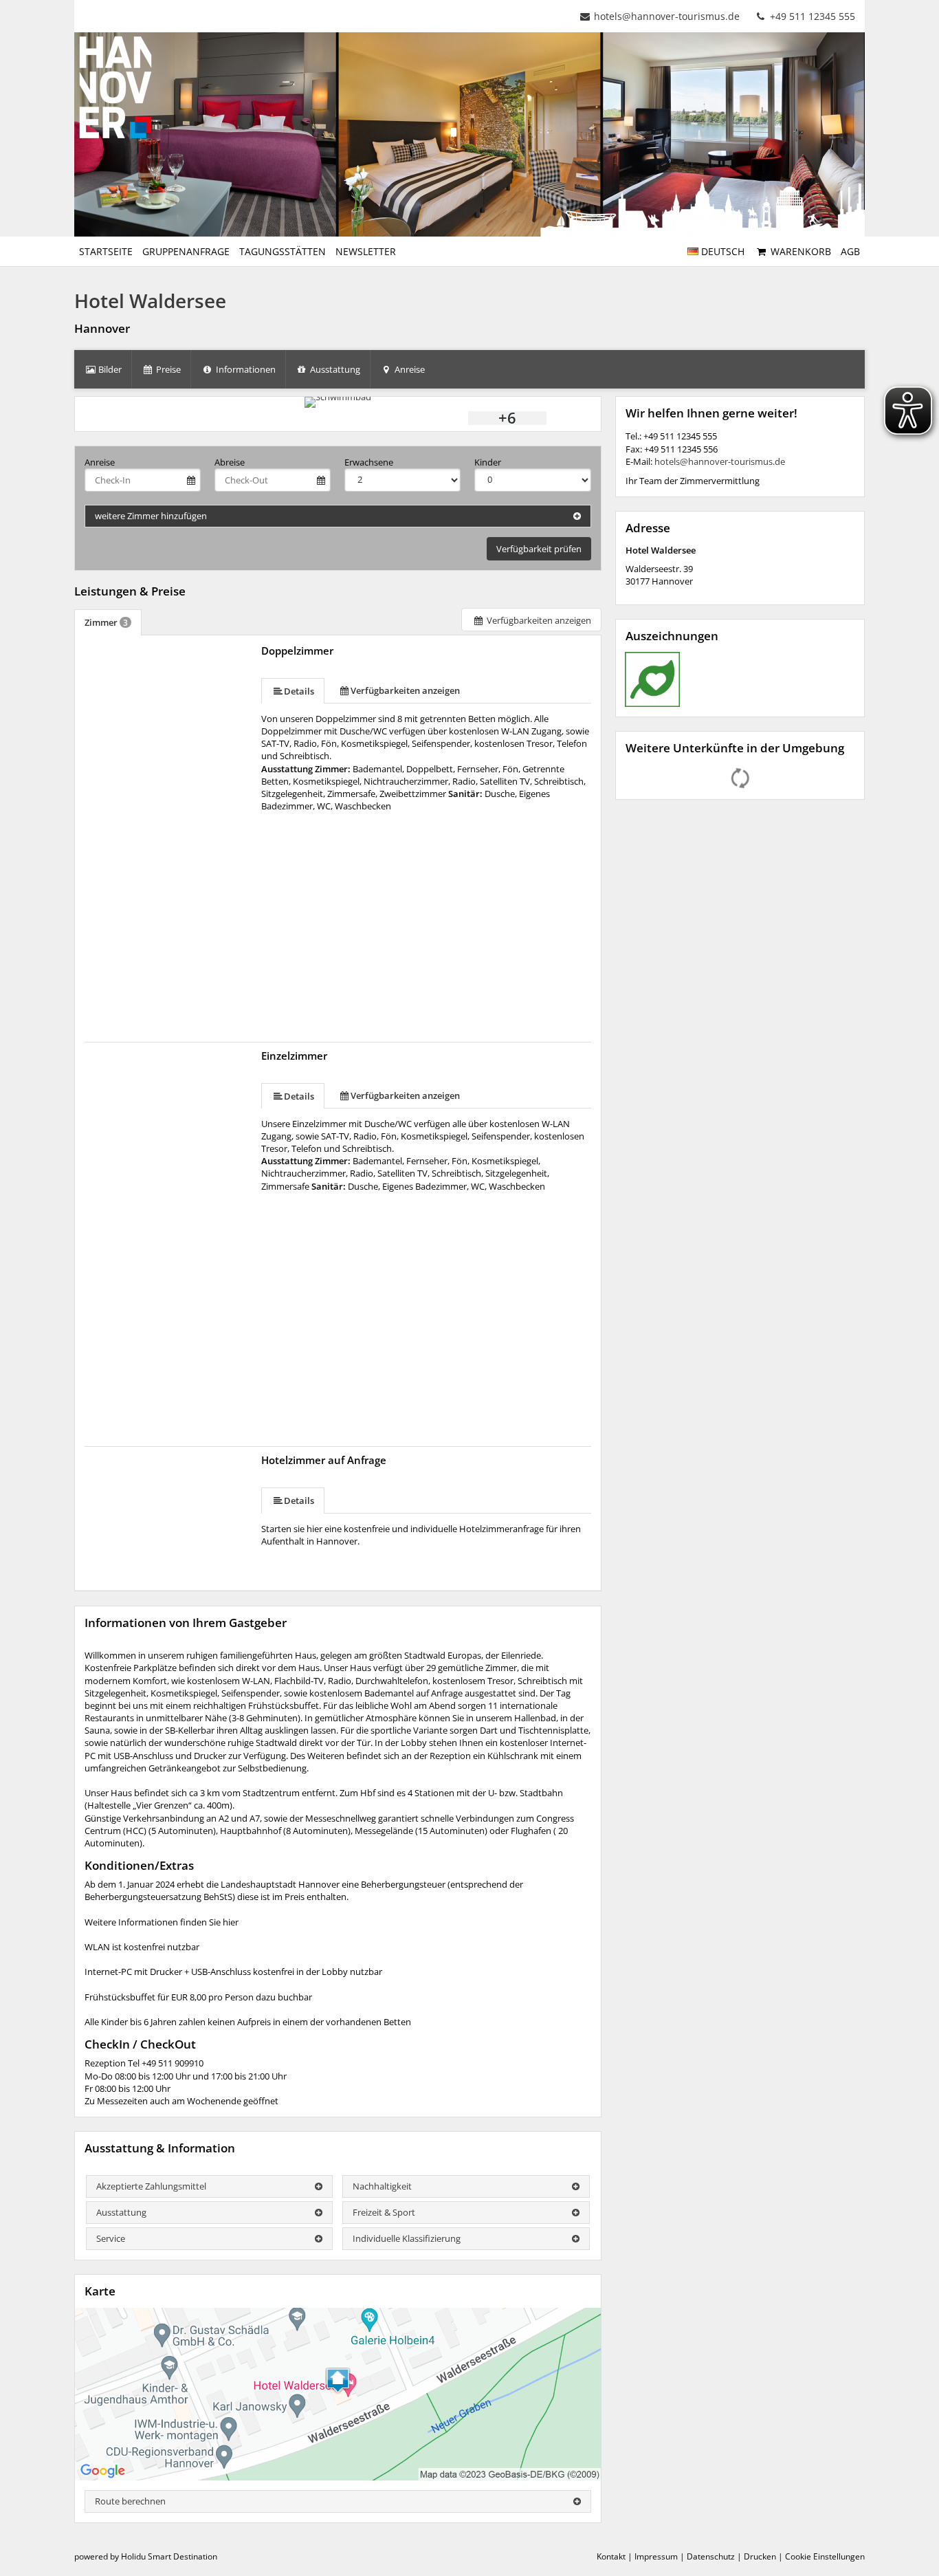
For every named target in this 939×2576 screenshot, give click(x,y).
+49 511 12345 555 (811, 16)
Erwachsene (369, 462)
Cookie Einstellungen (825, 2556)
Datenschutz (711, 2556)
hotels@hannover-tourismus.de (667, 16)
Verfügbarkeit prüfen (539, 549)
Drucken (760, 2556)
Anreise (100, 462)
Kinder (488, 462)
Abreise (230, 462)
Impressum (656, 2556)
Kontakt (611, 2556)
